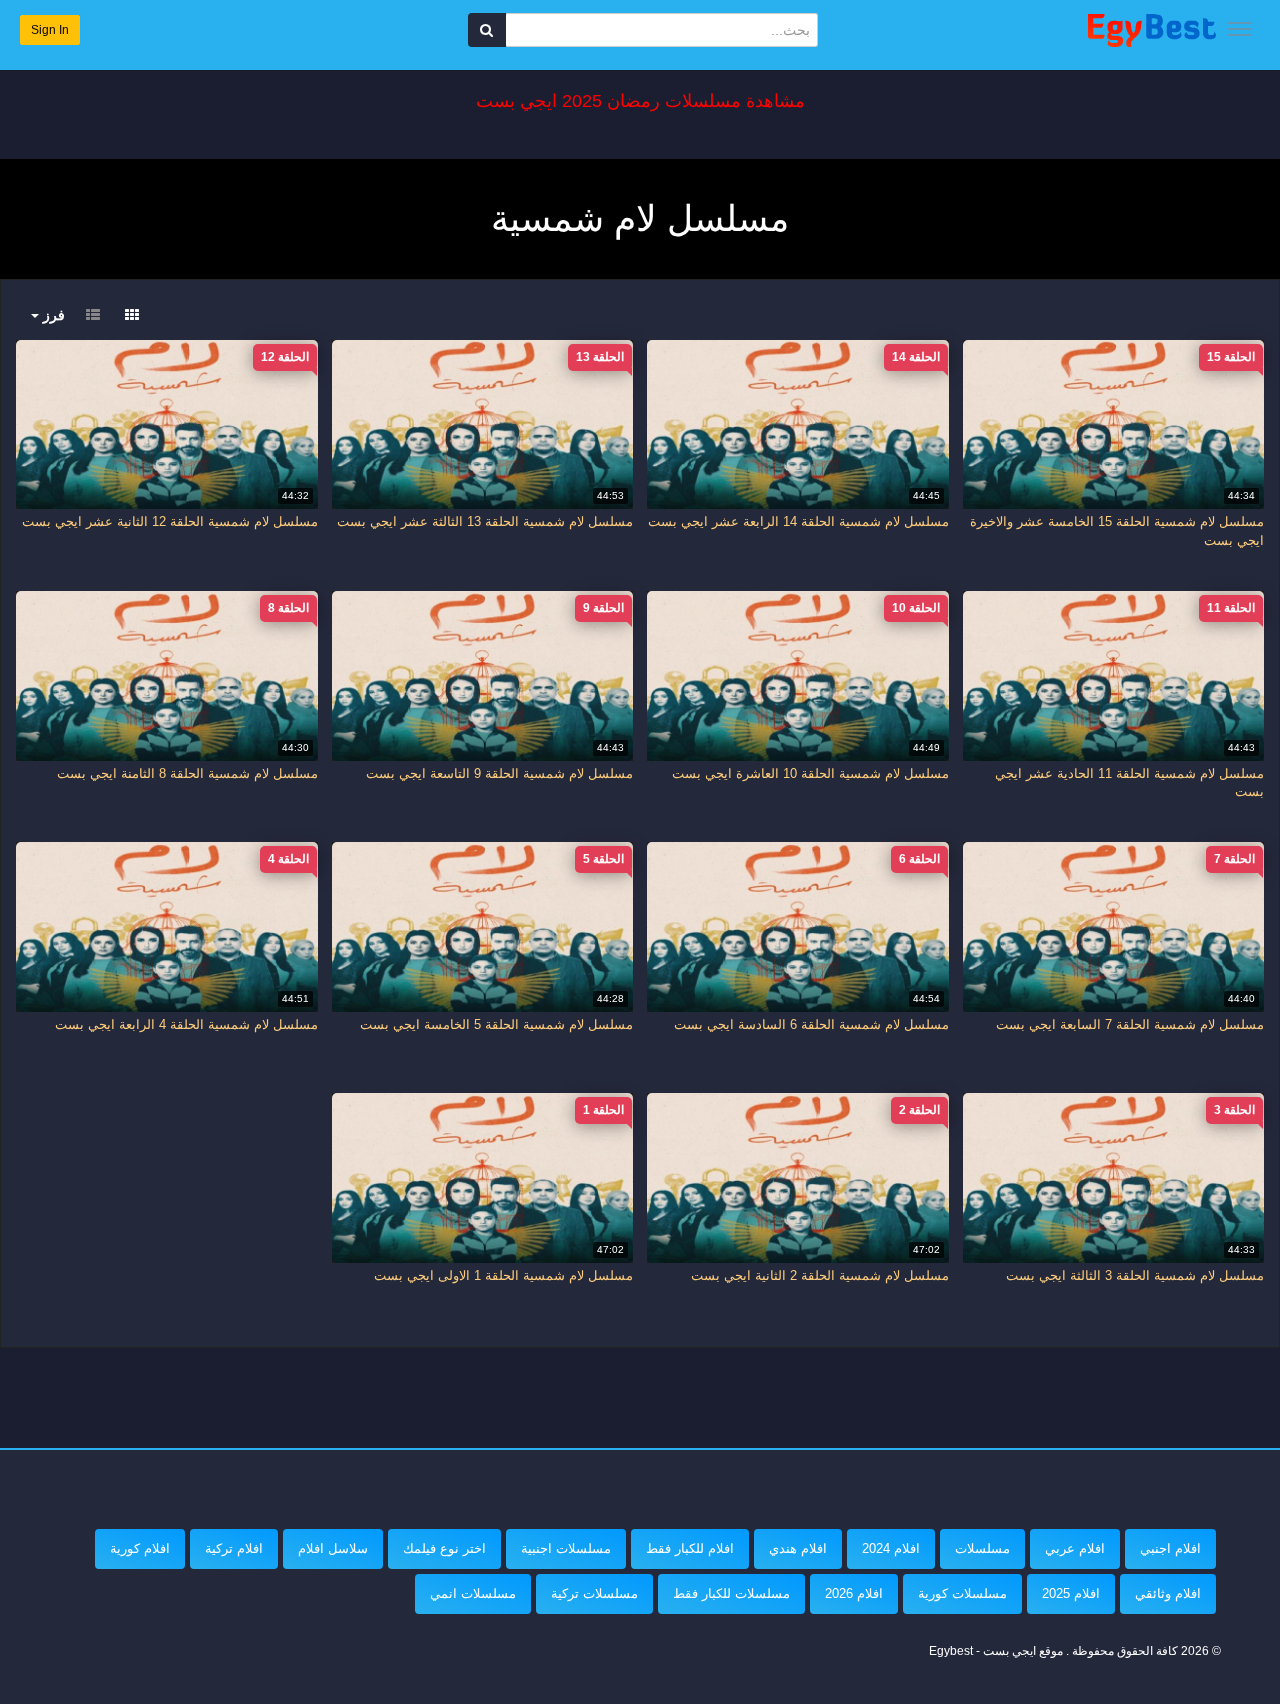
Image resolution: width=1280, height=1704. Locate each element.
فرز (52, 315)
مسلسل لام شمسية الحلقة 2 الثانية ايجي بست (820, 1275)
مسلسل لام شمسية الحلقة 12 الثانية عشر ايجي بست (170, 521)
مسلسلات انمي (473, 1593)
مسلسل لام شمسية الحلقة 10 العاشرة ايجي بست (810, 773)
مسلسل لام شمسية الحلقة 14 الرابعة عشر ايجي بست (798, 521)
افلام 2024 (891, 1548)
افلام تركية (234, 1548)
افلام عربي (1075, 1548)
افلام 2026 (854, 1593)
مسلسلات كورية (962, 1593)
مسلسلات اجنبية (566, 1548)
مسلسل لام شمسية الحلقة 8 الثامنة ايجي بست (187, 773)
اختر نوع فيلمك (444, 1548)
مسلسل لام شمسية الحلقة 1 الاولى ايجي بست (503, 1275)
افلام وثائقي (1168, 1593)
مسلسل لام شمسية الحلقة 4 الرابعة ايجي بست (186, 1024)
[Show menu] (1240, 29)
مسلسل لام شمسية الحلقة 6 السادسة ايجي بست (811, 1024)
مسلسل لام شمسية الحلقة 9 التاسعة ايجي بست (499, 773)
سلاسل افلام (333, 1548)
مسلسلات (982, 1548)
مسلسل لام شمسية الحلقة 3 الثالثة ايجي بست (1135, 1275)
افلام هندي (798, 1548)
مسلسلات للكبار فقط (731, 1593)
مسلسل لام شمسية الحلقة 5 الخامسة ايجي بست (496, 1024)
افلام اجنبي (1170, 1548)
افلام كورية (140, 1548)
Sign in (50, 30)
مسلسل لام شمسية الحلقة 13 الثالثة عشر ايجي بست (485, 521)
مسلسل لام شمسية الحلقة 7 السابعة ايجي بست (1130, 1024)
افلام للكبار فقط (690, 1548)
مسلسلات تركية (594, 1593)
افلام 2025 (1071, 1593)
